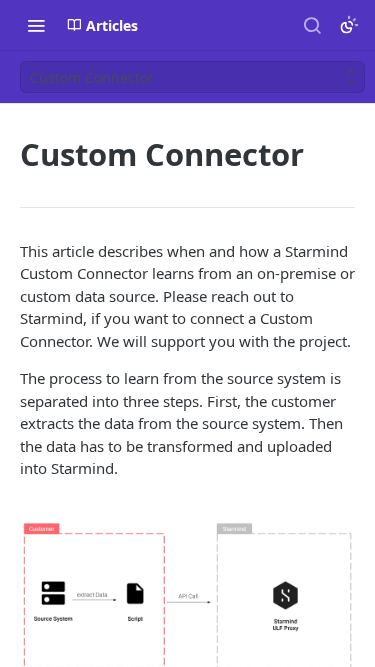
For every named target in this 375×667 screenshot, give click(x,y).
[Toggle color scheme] (349, 25)
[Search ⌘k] (312, 25)
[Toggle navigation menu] (36, 25)
